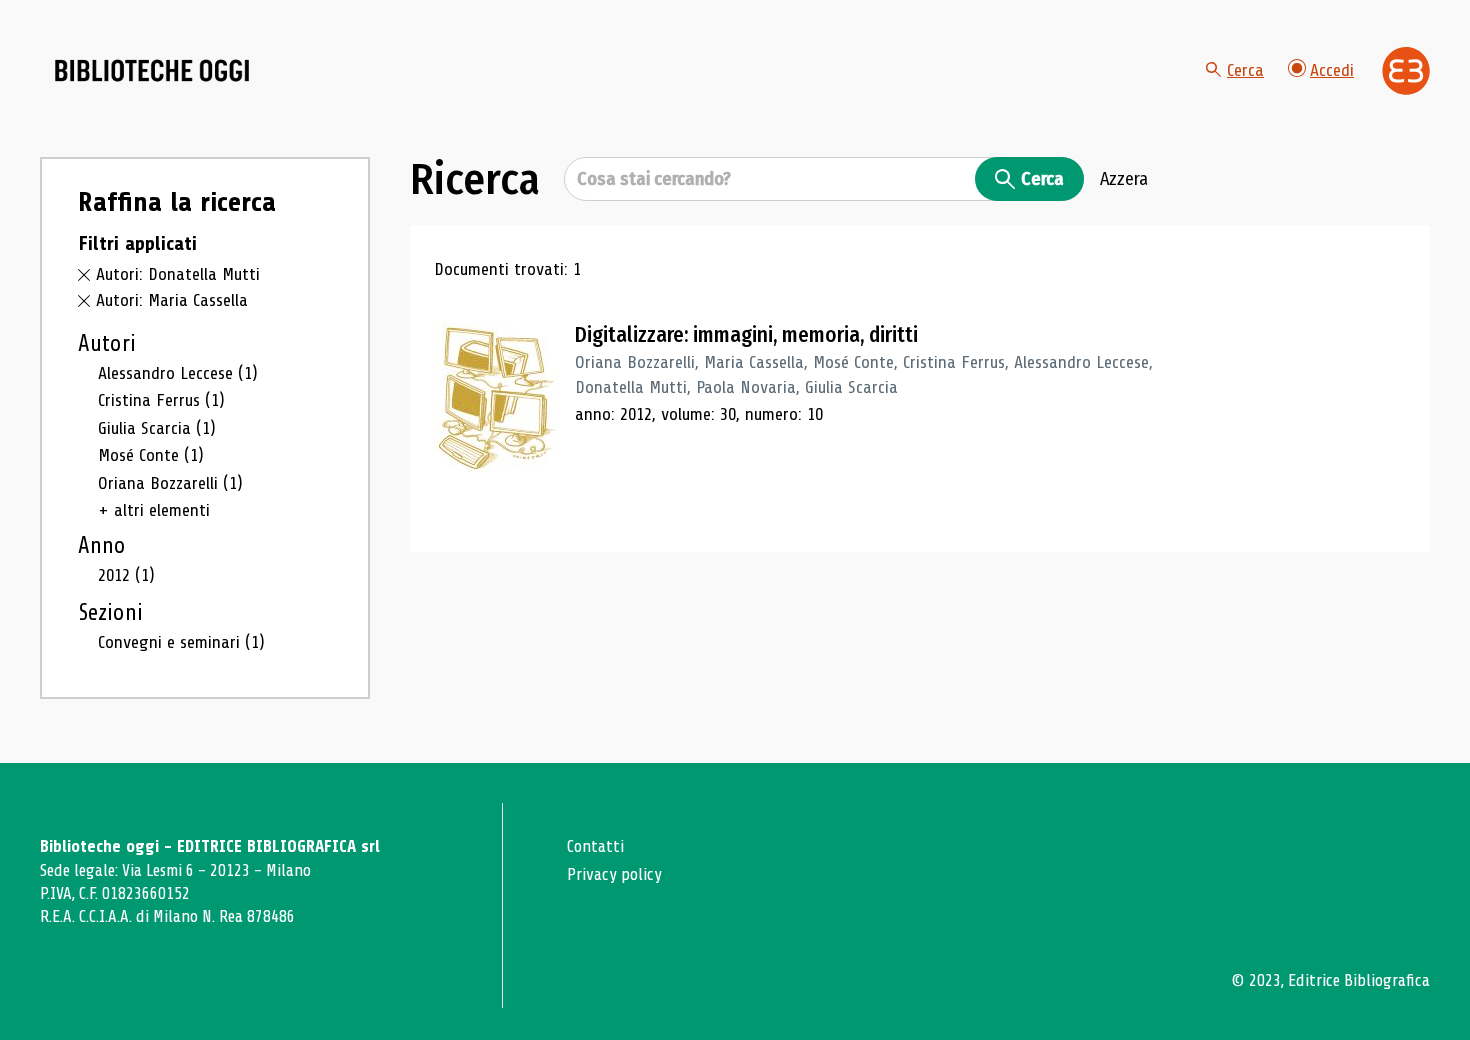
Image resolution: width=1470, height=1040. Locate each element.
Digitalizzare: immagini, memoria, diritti (746, 335)
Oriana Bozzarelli (170, 483)
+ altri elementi (154, 510)
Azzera (1124, 179)
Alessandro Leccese (178, 373)
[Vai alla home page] (152, 71)
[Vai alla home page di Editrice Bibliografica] (1406, 71)
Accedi (1332, 70)
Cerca (1245, 70)
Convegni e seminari (181, 642)
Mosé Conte (151, 455)
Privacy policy (614, 874)
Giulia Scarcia (157, 428)
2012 (126, 575)
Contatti (595, 846)
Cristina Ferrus (161, 400)
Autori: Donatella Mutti (178, 274)
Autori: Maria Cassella (172, 300)
